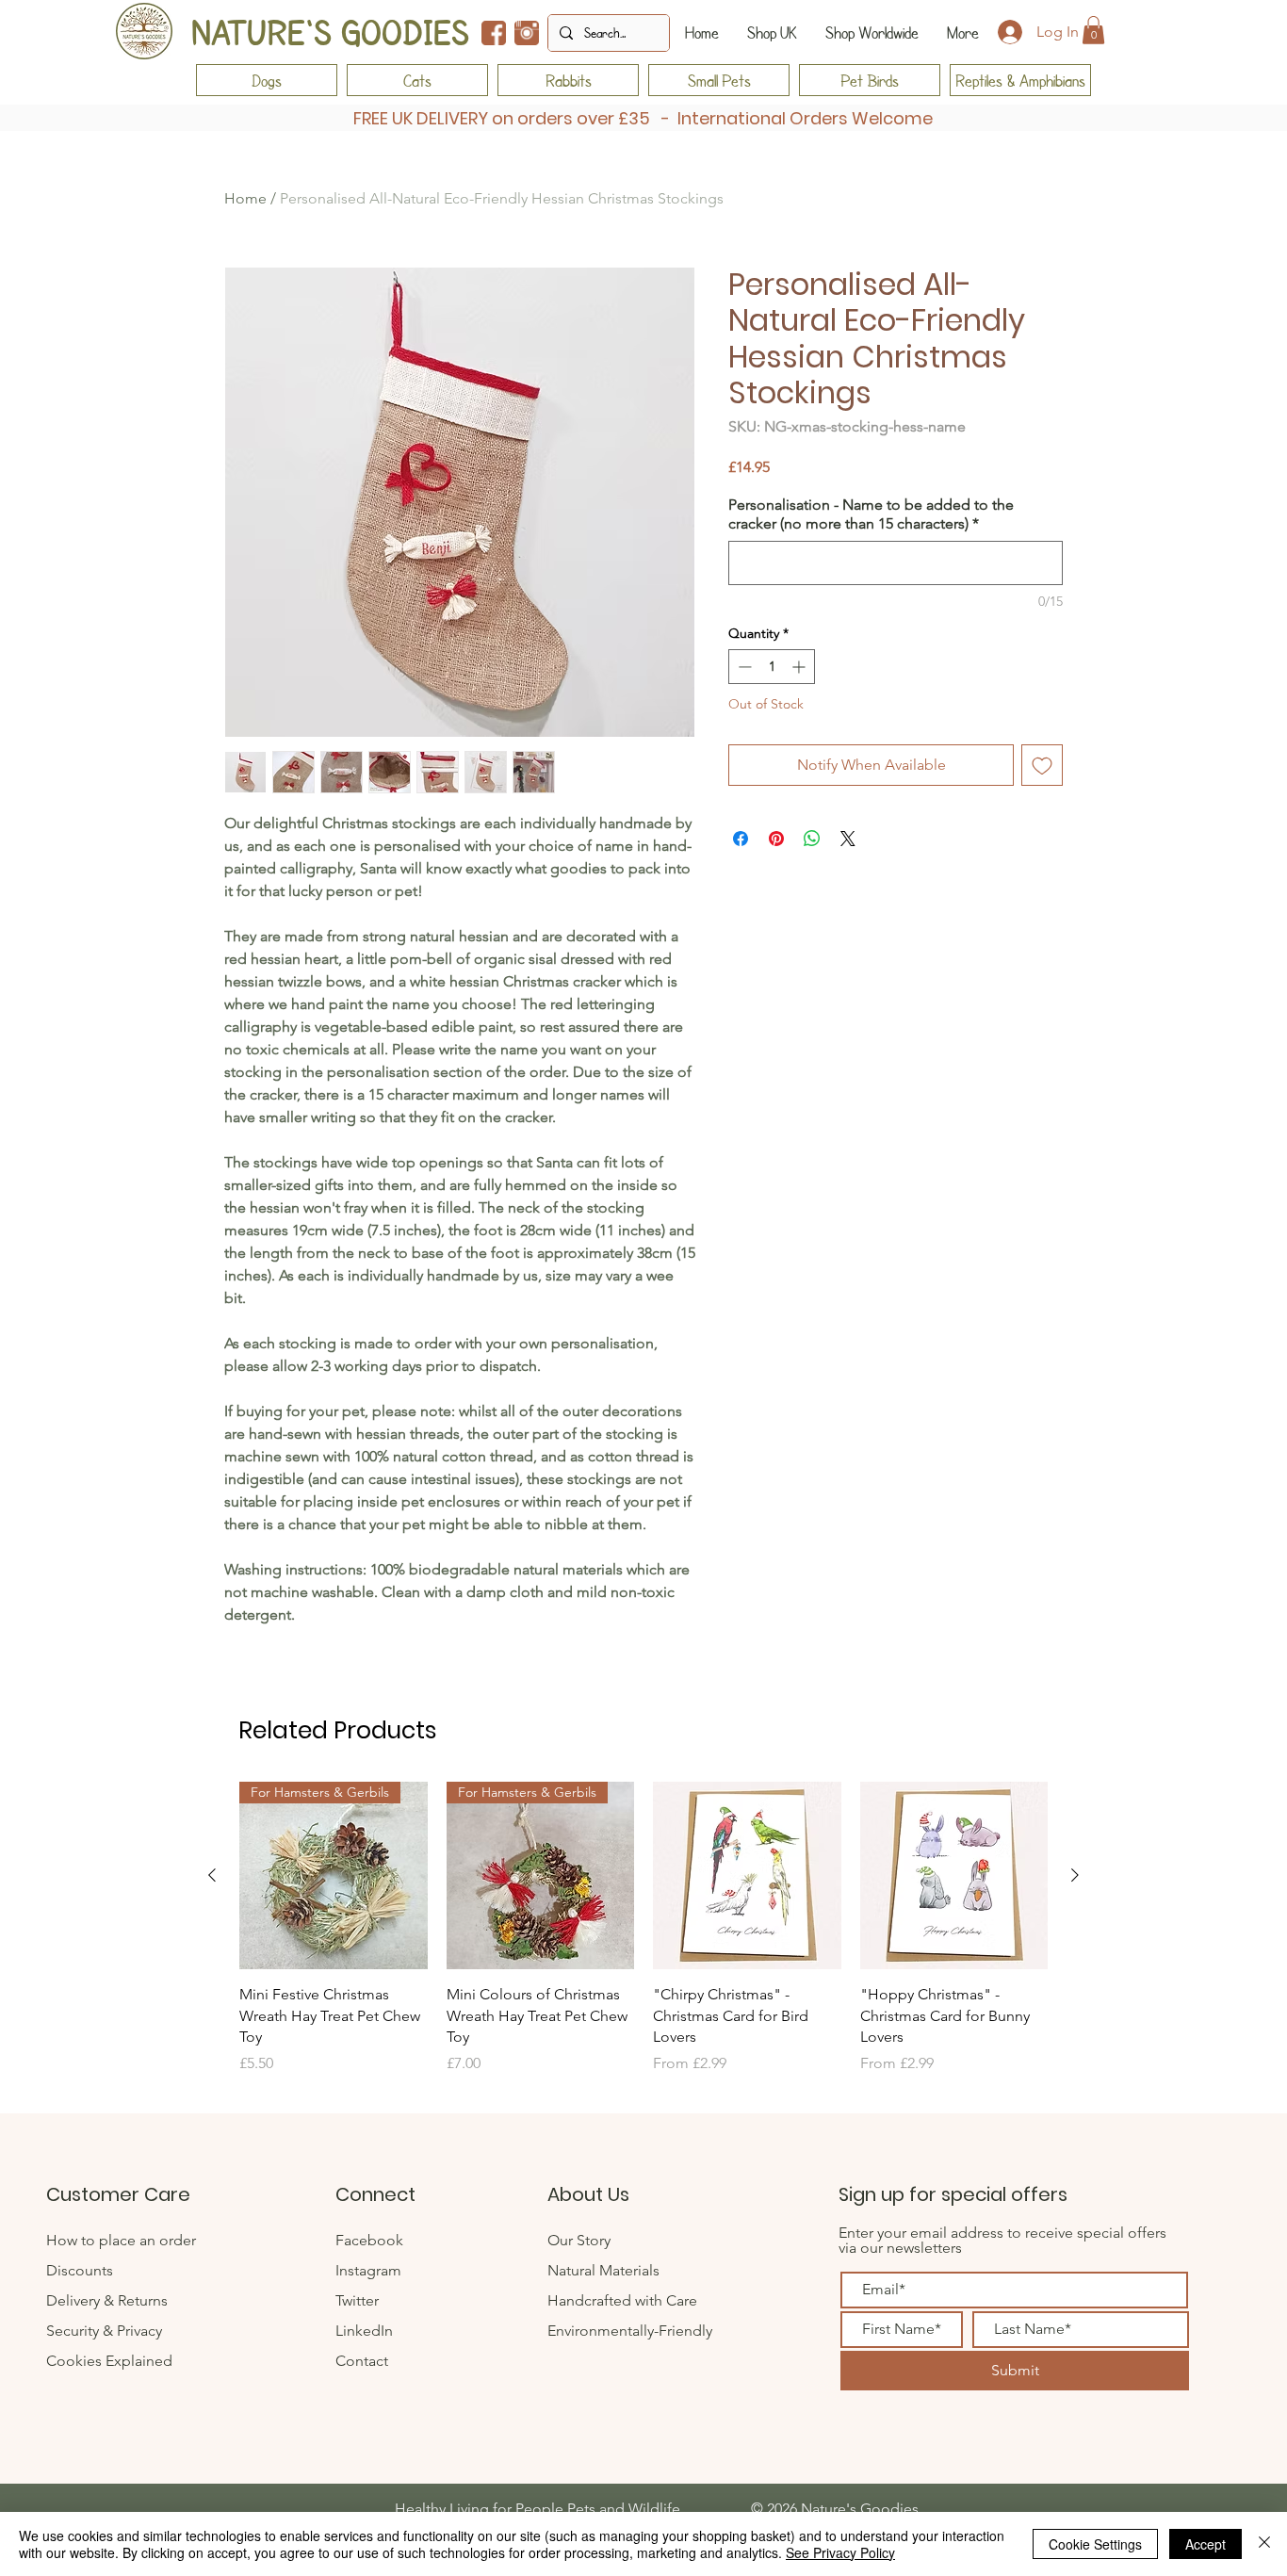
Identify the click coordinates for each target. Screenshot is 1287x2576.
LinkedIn (364, 2331)
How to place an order (121, 2240)
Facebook (369, 2240)
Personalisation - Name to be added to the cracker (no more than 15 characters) (871, 514)
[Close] (1264, 2544)
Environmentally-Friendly (630, 2331)
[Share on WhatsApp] (812, 839)
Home (245, 198)
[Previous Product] (212, 1875)
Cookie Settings (1095, 2544)
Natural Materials (603, 2270)
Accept (1206, 2544)
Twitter (359, 2300)
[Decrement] (743, 667)
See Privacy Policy (840, 2552)
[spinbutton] (772, 667)
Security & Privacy (104, 2331)
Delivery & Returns (107, 2300)
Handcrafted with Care (622, 2300)
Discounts (80, 2270)
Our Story (579, 2240)
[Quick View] (747, 1876)
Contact (364, 2361)
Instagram (368, 2270)
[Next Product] (1075, 1875)
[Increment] (800, 667)
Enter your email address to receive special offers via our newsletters (1002, 2240)
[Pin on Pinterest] (776, 839)
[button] (1093, 30)
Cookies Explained (109, 2361)
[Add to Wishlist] (1042, 765)
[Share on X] (848, 839)
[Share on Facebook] (741, 839)
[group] (643, 1939)
